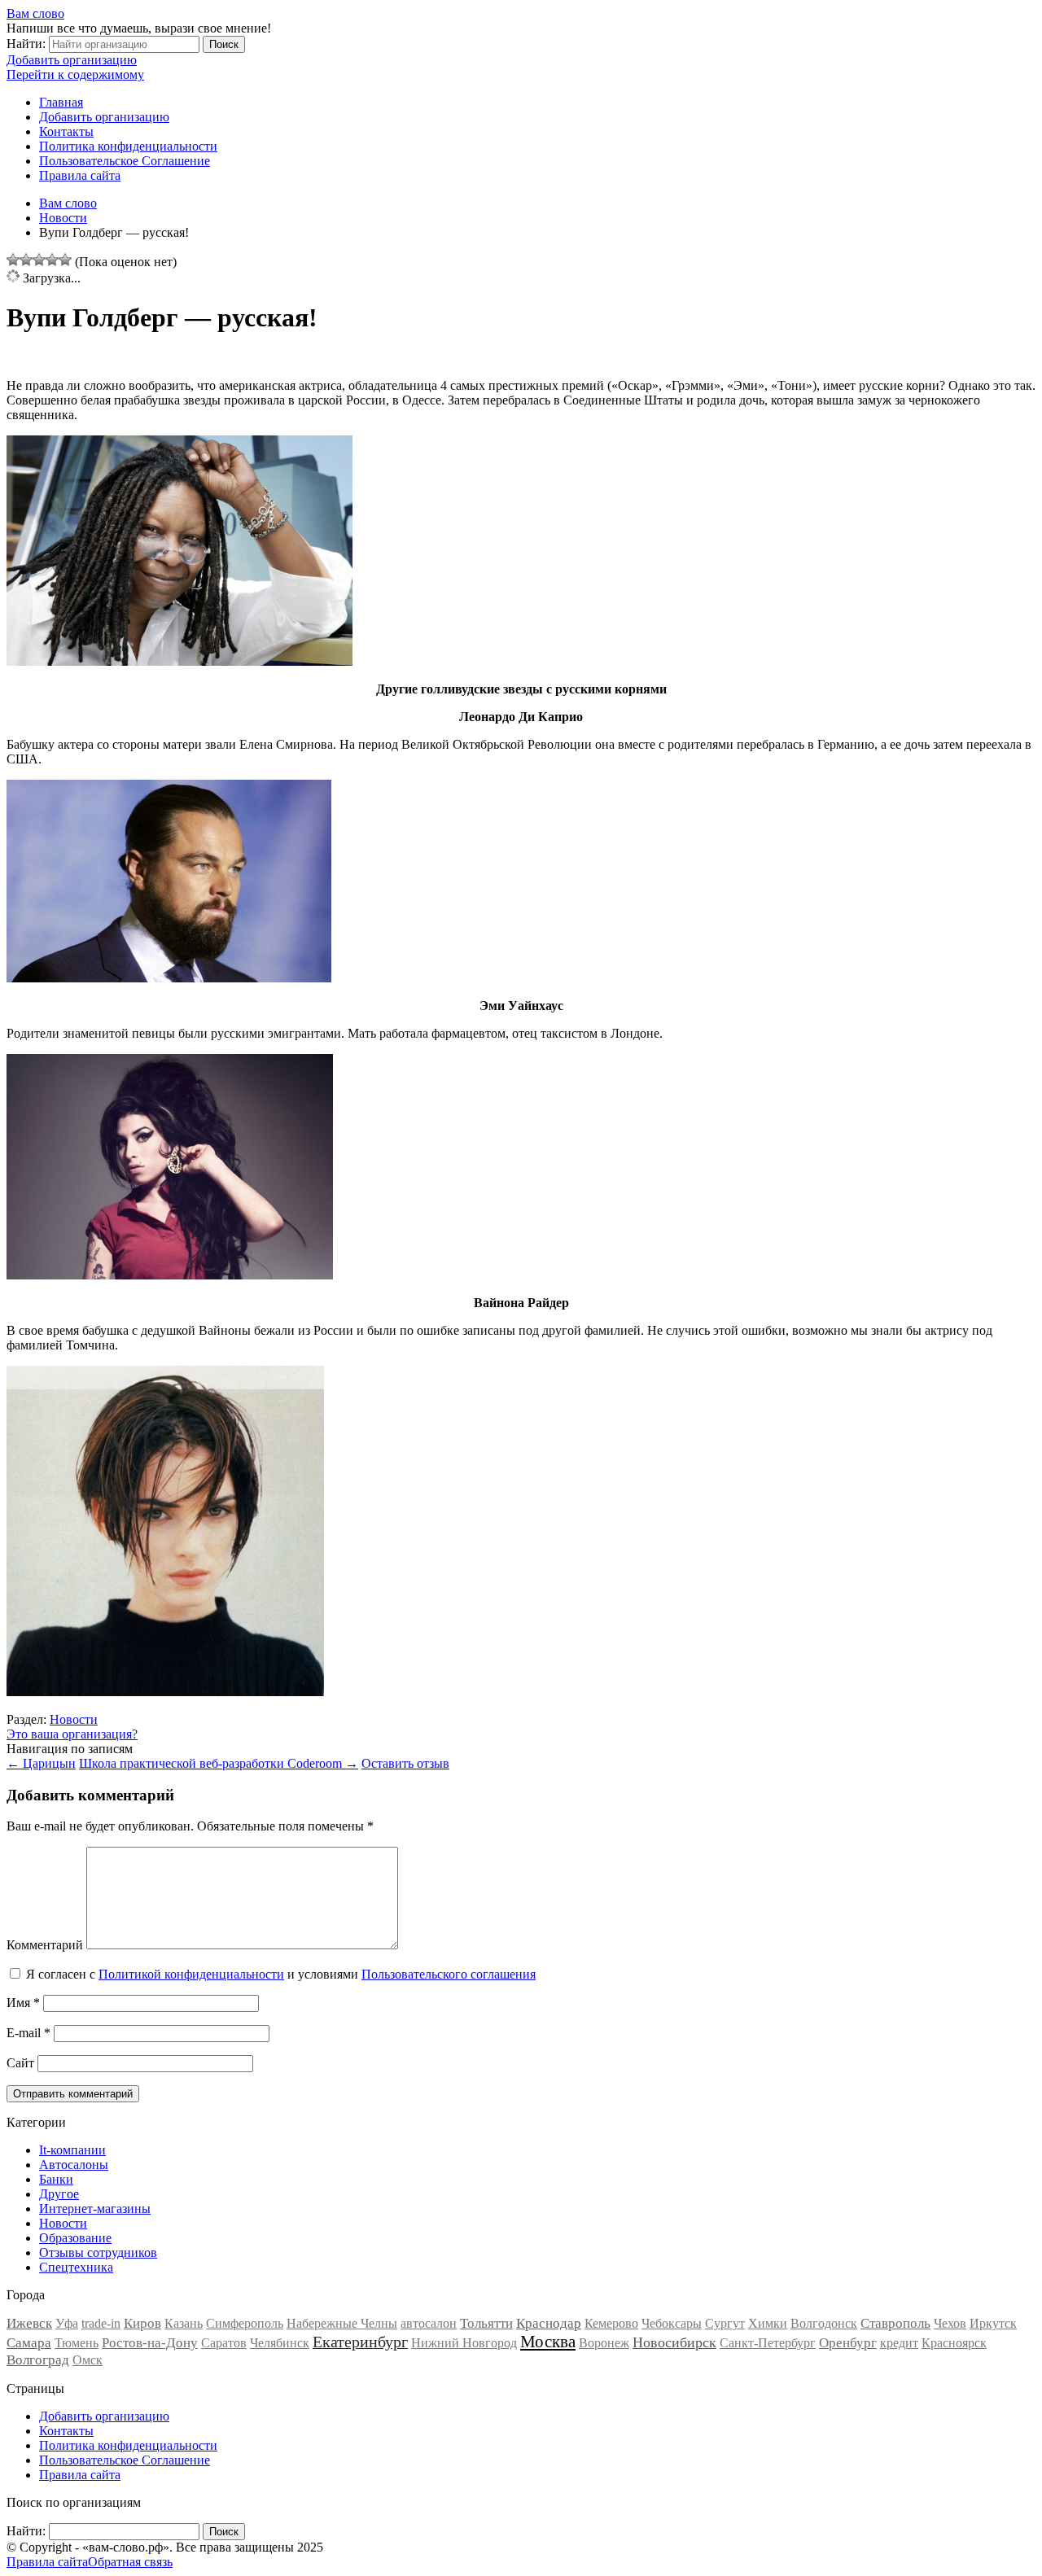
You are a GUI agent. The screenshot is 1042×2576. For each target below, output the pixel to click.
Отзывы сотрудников (98, 2252)
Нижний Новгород (464, 2343)
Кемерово (611, 2323)
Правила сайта (80, 175)
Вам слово (35, 13)
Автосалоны (74, 2165)
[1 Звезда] (13, 260)
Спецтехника (76, 2267)
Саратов (224, 2343)
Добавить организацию (72, 60)
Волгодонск (824, 2323)
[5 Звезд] (65, 260)
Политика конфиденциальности (128, 146)
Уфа (67, 2323)
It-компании (72, 2150)
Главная (61, 102)
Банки (56, 2179)
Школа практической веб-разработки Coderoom (219, 1763)
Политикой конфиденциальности (191, 1974)
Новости (74, 1719)
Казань (184, 2323)
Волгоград (38, 2360)
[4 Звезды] (52, 260)
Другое (59, 2194)
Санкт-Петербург (768, 2343)
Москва (548, 2342)
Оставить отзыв (405, 1763)
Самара (29, 2343)
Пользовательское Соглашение (125, 161)
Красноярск (954, 2343)
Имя (23, 2003)
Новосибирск (674, 2342)
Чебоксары (672, 2323)
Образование (75, 2238)
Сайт (20, 2063)
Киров (142, 2323)
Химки (768, 2323)
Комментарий (45, 1945)
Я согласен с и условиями (281, 1974)
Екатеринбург (360, 2342)
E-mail (28, 2033)
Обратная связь (130, 2562)
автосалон (429, 2323)
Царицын (41, 1763)
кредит (899, 2343)
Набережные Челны (342, 2323)
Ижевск (29, 2323)
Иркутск (993, 2323)
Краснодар (549, 2323)
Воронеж (604, 2343)
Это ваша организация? (72, 1734)
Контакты (66, 131)
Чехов (950, 2323)
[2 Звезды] (26, 260)
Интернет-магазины (95, 2209)
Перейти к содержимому (75, 74)
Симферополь (245, 2323)
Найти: (26, 44)
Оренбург (848, 2343)
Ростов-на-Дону (150, 2343)
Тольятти (486, 2323)
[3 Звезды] (39, 260)
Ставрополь (895, 2323)
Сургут (725, 2323)
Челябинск (280, 2343)
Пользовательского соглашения (449, 1974)
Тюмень (77, 2343)
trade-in (101, 2323)
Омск (88, 2360)
